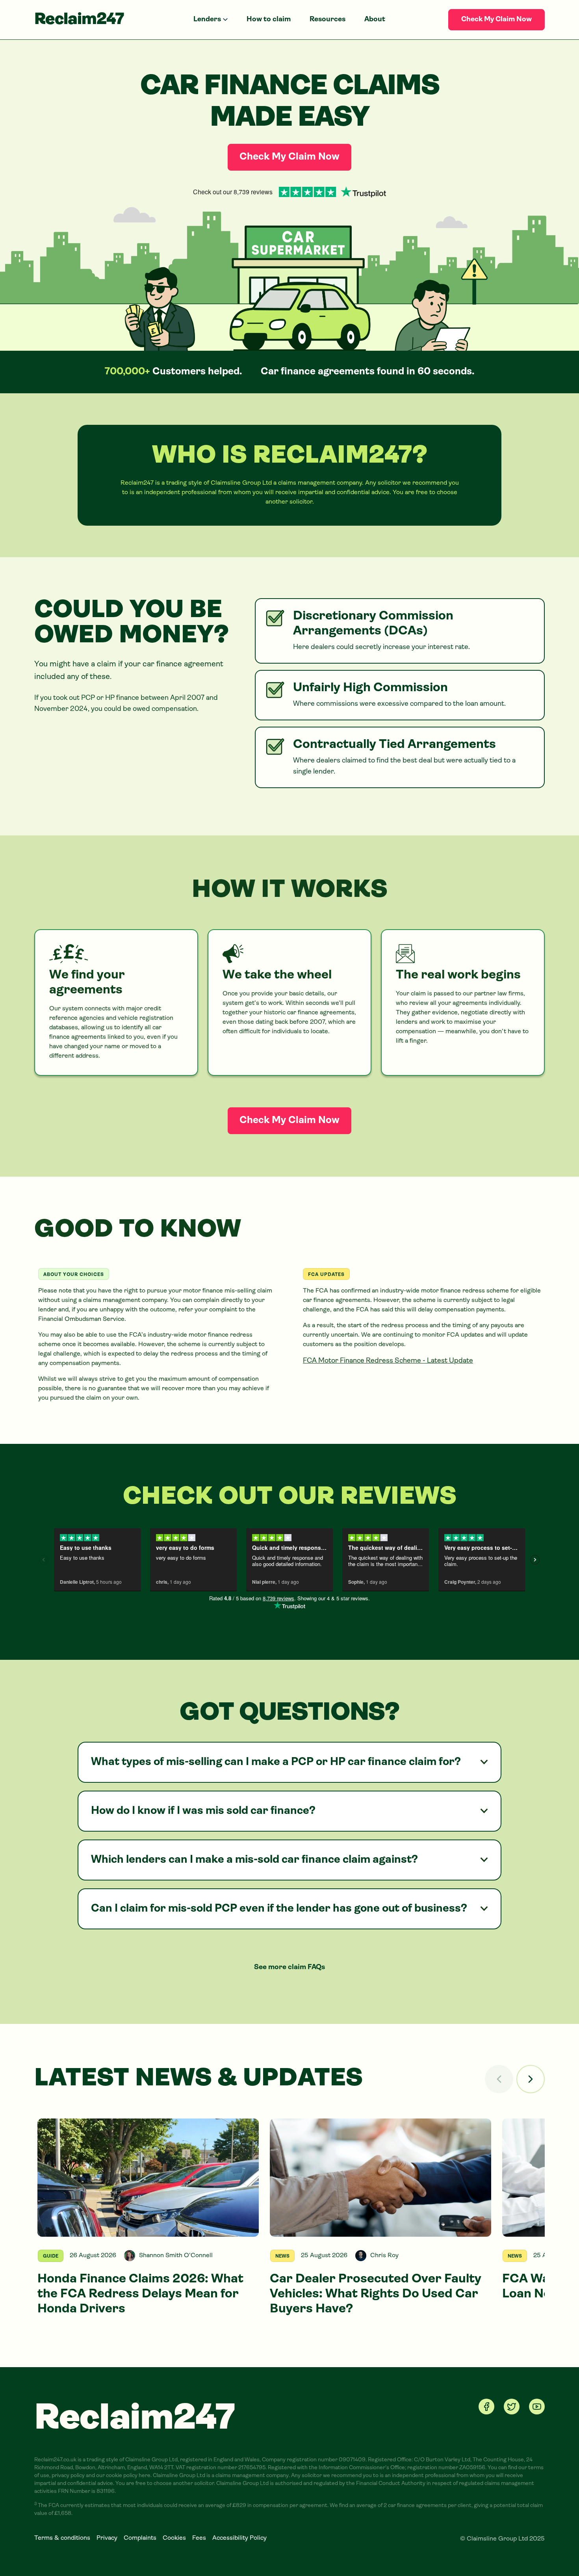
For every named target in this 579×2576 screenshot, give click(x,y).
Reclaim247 (79, 20)
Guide (51, 2256)
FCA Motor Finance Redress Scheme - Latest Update (388, 1361)
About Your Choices (74, 1275)
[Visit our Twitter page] (512, 2407)
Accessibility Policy (239, 2538)
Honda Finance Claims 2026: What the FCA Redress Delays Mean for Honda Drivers (140, 2294)
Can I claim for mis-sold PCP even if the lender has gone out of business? (279, 1909)
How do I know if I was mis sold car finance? (203, 1811)
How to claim (269, 20)
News (282, 2256)
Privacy (107, 2538)
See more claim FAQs (289, 1968)
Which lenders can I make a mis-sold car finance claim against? (254, 1860)
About (375, 20)
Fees (199, 2538)
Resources (328, 20)
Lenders (207, 20)
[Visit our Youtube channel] (537, 2407)
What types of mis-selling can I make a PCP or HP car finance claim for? (276, 1762)
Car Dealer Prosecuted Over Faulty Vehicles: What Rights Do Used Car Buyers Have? (376, 2294)
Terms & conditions (62, 2538)
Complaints (140, 2538)
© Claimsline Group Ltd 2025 (502, 2539)
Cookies (174, 2538)
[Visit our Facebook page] (486, 2407)
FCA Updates (326, 1275)
